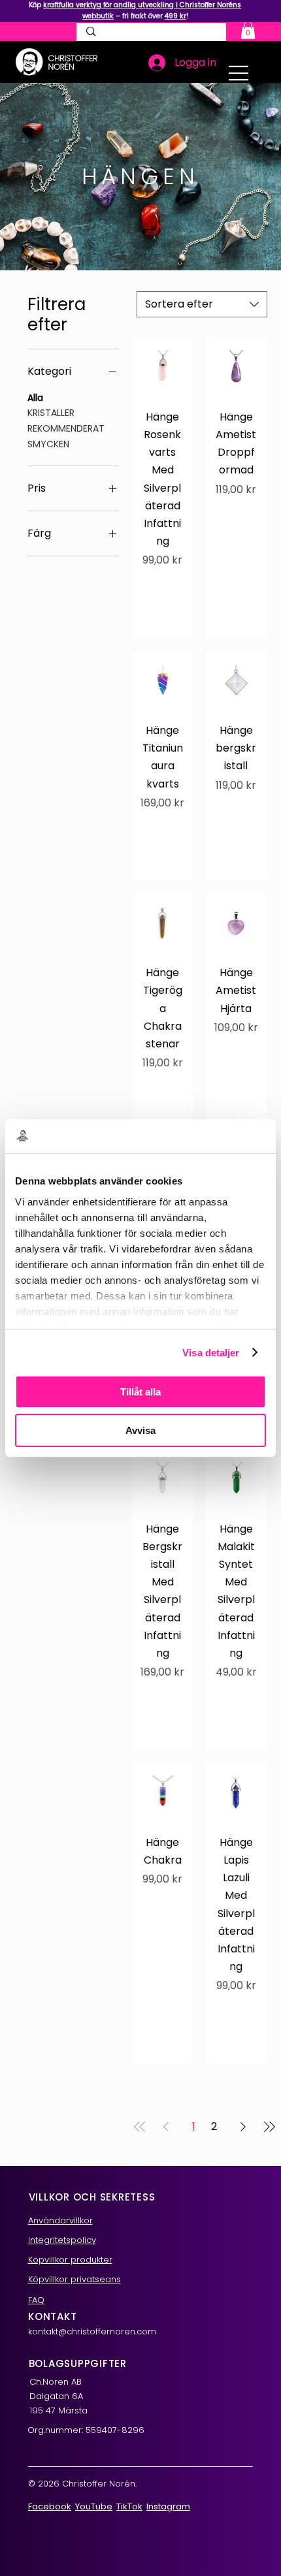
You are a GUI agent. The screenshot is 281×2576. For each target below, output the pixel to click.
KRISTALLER (51, 413)
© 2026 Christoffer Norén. (82, 2484)
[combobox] (202, 304)
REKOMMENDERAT (66, 428)
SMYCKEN (48, 444)
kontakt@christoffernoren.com (92, 2331)
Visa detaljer (211, 1353)
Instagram (168, 2506)
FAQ (36, 2300)
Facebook (50, 2506)
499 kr (175, 16)
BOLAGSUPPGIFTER (78, 2363)
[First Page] (140, 2127)
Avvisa (140, 1430)
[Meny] (239, 73)
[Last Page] (269, 2127)
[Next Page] (243, 2127)
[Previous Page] (166, 2127)
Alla (35, 398)
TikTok (129, 2506)
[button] (248, 30)
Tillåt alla (140, 1392)
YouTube (94, 2506)
